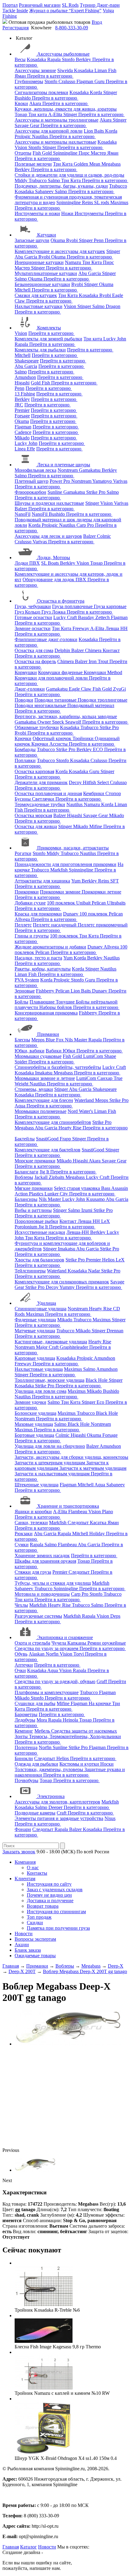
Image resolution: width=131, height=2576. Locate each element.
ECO (99, 749)
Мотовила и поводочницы (42, 1594)
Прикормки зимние (61, 892)
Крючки (23, 738)
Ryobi (73, 240)
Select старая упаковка (78, 1188)
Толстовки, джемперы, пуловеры (50, 1769)
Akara (36, 103)
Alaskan (37, 1654)
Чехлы (21, 1605)
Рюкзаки (24, 1534)
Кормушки (26, 672)
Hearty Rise (71, 1128)
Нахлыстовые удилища (39, 1369)
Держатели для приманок (41, 782)
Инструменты (90, 213)
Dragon (113, 306)
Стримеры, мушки (34, 1089)
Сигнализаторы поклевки (41, 92)
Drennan (115, 1331)
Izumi (87, 1210)
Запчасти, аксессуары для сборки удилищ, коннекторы (71, 1457)
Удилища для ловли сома (41, 1391)
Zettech (103, 617)
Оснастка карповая (34, 771)
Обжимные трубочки (37, 727)
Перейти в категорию (50, 76)
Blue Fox (55, 1040)
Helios (109, 1260)
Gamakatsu (90, 470)
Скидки (35, 1923)
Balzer (21, 509)
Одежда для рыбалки (36, 1764)
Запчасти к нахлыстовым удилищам (53, 1474)
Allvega (23, 919)
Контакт (111, 650)
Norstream (68, 470)
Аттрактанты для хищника (42, 881)
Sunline (55, 492)
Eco (101, 1402)
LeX (120, 1260)
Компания (25, 1862)
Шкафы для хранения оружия (45, 1561)
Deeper (56, 1807)
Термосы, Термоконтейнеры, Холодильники (75, 1736)
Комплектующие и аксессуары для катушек (60, 251)
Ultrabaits (116, 903)
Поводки (24, 700)
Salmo (55, 180)
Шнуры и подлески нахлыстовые (49, 503)
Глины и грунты (32, 936)
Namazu (74, 262)
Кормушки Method (103, 672)
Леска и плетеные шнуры (64, 465)
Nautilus (41, 136)
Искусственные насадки (40, 1232)
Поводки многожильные (41, 705)
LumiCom (94, 1056)
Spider (21, 1062)
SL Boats (51, 563)
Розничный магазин (40, 5)
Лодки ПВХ (27, 563)
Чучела (59, 1643)
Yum (76, 881)
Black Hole (97, 1380)
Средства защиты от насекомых (84, 1731)
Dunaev (71, 914)
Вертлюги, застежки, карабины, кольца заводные (66, 716)
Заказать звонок (19, 1852)
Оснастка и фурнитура (61, 601)
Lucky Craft (66, 617)
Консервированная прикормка (46, 1013)
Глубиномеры (29, 81)
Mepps (39, 1040)
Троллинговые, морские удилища (50, 1380)
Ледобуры (25, 1720)
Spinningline (66, 153)
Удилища (47, 1303)
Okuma (58, 240)
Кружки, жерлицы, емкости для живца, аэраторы (66, 109)
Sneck (59, 722)
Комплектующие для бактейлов (48, 1150)
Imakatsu (44, 1073)
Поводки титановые (56, 700)
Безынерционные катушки (42, 284)
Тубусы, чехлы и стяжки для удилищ (53, 1583)
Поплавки (25, 760)
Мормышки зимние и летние (45, 1078)
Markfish (60, 870)
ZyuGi (119, 689)
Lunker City (57, 1194)
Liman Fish (105, 70)
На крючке (100, 1703)
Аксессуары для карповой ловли (49, 131)
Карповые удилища (35, 1358)
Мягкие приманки (34, 1188)
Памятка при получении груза (58, 1928)
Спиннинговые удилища (41, 1309)
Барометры (26, 1714)
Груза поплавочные (73, 606)
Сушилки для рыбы (35, 1703)
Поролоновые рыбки (36, 1221)
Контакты (37, 1873)
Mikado (22, 438)
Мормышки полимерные (41, 1111)
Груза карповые (110, 606)
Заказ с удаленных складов (55, 1890)
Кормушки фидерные (61, 672)
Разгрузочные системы (38, 1616)
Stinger (110, 92)
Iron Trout (99, 661)
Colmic (104, 536)
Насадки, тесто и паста (38, 958)
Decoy (76, 782)
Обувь (21, 1654)
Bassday (87, 617)
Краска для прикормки (38, 914)
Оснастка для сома (34, 650)
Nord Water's (81, 1111)
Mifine (96, 826)
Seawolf (74, 722)
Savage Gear (28, 125)
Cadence (23, 432)
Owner (45, 722)
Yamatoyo (103, 481)
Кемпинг (24, 1731)
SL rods (102, 202)
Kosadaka (37, 59)
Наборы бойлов (56, 1007)
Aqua (21, 1106)
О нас (33, 1868)
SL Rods (70, 5)
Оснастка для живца (36, 826)
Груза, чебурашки (33, 606)
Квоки (21, 103)
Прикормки (27, 892)
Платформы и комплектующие (47, 1692)
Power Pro (60, 481)
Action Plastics (30, 1194)
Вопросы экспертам (35, 1939)
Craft (62, 1813)
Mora (42, 1720)
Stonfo (69, 59)
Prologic (23, 136)
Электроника (51, 1796)
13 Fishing (25, 394)
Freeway (81, 628)
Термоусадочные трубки (40, 804)
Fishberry (46, 991)
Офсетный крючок (53, 738)
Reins (88, 202)
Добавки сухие (30, 903)
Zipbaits (57, 1177)
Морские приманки (35, 1161)
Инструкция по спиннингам (56, 1912)
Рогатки (23, 853)
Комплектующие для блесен (44, 1100)
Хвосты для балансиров (39, 1260)
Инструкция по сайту (49, 1884)
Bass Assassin (115, 1188)
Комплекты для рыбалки (40, 350)
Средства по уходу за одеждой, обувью (55, 1681)
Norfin (53, 1654)
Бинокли (24, 1758)
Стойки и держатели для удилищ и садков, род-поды (69, 175)
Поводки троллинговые (103, 700)
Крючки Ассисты (50, 744)
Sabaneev (45, 191)
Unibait (84, 903)
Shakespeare (27, 361)
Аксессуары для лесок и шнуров (48, 536)
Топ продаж (39, 1917)
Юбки (70, 1051)
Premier (22, 410)
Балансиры (26, 1199)
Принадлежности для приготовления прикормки (65, 864)
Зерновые (25, 991)
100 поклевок (62, 903)
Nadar (95, 1271)
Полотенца (26, 1747)
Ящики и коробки (33, 1512)
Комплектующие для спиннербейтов (53, 1122)
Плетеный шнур (32, 481)
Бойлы (21, 1002)
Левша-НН (78, 1232)
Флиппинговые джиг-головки (46, 639)
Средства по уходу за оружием (47, 1648)
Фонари (23, 1829)
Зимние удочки (30, 1402)
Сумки (22, 1545)
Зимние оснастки (33, 628)
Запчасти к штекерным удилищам (50, 1463)
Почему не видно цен (49, 1895)
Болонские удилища (35, 1413)
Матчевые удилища (35, 1331)
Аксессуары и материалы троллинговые (57, 120)
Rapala (55, 59)
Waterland (85, 1100)
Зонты (22, 1736)
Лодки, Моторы (54, 558)
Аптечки (24, 1665)
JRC (19, 405)
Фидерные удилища (35, 1320)
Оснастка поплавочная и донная (48, 793)
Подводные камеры (35, 1813)
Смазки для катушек (36, 295)
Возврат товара (43, 1906)
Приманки (48, 1034)
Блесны (22, 1040)
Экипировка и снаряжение (65, 1637)
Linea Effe (25, 449)
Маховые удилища (34, 1424)
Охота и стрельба (32, 1643)
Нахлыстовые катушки (39, 306)
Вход (97, 22)
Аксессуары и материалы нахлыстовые (55, 142)
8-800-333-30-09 (72, 28)
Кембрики (94, 793)
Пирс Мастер (93, 153)
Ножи (68, 213)
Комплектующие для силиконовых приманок (62, 1282)
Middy (22, 180)
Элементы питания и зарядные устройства (59, 1818)
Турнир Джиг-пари (100, 5)
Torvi (79, 1654)
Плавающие (43, 1002)
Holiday (98, 1534)
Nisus (110, 1818)
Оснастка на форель (35, 661)
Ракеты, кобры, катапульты (43, 969)
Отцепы (23, 153)
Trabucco (38, 180)
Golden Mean (88, 164)
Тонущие (66, 1002)
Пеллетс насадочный (55, 925)
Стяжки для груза (33, 1572)
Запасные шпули (32, 240)
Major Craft (48, 1347)
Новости (24, 1934)
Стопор (113, 793)
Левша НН (117, 628)
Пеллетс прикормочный (103, 925)
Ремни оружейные (107, 1643)
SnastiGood (48, 1139)
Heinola (71, 1720)
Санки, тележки (31, 1523)
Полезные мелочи (33, 164)
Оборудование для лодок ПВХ (55, 580)
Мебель (43, 1731)
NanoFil (23, 514)
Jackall (42, 1177)
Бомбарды (25, 749)
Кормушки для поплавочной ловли (52, 678)
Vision (21, 147)
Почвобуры (27, 1780)
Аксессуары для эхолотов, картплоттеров (57, 1802)
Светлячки (44, 799)
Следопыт (79, 1523)
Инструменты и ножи (37, 213)
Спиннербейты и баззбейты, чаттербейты (58, 1067)
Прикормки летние (101, 892)
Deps (115, 1616)
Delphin (63, 650)
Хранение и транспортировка (68, 1506)
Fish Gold (43, 153)
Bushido (23, 98)
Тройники (84, 738)
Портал (10, 5)
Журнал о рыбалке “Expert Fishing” (65, 11)
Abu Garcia (27, 257)
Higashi (22, 383)
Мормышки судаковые (38, 1056)
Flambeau (78, 1512)
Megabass (111, 164)
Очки (20, 1670)
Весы (20, 59)
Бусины (23, 799)
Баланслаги (27, 1172)
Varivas (120, 481)
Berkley (84, 59)
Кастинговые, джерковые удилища (51, 1342)
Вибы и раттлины (33, 1210)
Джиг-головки (30, 689)
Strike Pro (96, 492)
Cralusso (67, 81)
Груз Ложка (54, 612)
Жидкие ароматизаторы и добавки (50, 947)
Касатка (99, 1523)
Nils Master (77, 1040)
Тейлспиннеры (30, 1271)
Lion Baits (94, 131)
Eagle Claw (81, 689)
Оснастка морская (33, 815)
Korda (97, 92)
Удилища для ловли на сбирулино (50, 1446)
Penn (99, 240)
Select (104, 782)
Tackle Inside (15, 11)
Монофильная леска (35, 470)
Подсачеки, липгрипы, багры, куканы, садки (61, 186)
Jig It (45, 1172)
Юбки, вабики (30, 1051)
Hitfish (90, 782)
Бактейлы (25, 1139)
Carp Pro (86, 525)
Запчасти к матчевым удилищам (93, 1468)
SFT (115, 881)
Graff (102, 1681)
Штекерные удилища (37, 1485)
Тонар (21, 114)
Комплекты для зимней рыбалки (48, 339)
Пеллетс (23, 925)
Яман (21, 76)
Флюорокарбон (30, 492)
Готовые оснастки (33, 617)
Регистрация (16, 28)
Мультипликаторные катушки (46, 273)
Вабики (54, 1051)
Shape (110, 1056)
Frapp (66, 1139)
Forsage (22, 416)
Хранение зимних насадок (42, 1556)
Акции (22, 1945)
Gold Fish (41, 383)
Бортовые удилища (34, 1435)
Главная (11, 2547)
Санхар (105, 1078)
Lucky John (115, 339)
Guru (100, 81)
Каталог (28, 2547)
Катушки (47, 235)
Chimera (94, 650)
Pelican (99, 903)
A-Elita (56, 114)
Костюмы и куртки (80, 1764)
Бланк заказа (28, 1950)
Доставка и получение (50, 1901)
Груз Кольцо (28, 612)
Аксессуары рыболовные (63, 54)
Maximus (119, 202)
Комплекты (49, 328)
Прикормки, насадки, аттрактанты (73, 848)
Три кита (38, 114)
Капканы (77, 1643)
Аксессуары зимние (35, 70)
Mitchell (23, 290)
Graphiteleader (74, 1347)
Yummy (68, 1287)
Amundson (25, 377)
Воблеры (24, 1177)
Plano (108, 1512)
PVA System (27, 980)
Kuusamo (96, 1199)
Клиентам (25, 1879)
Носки (107, 1764)
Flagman (85, 81)
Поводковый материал (91, 705)
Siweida (66, 70)
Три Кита (63, 164)
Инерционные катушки (39, 262)
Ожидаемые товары (35, 1956)
